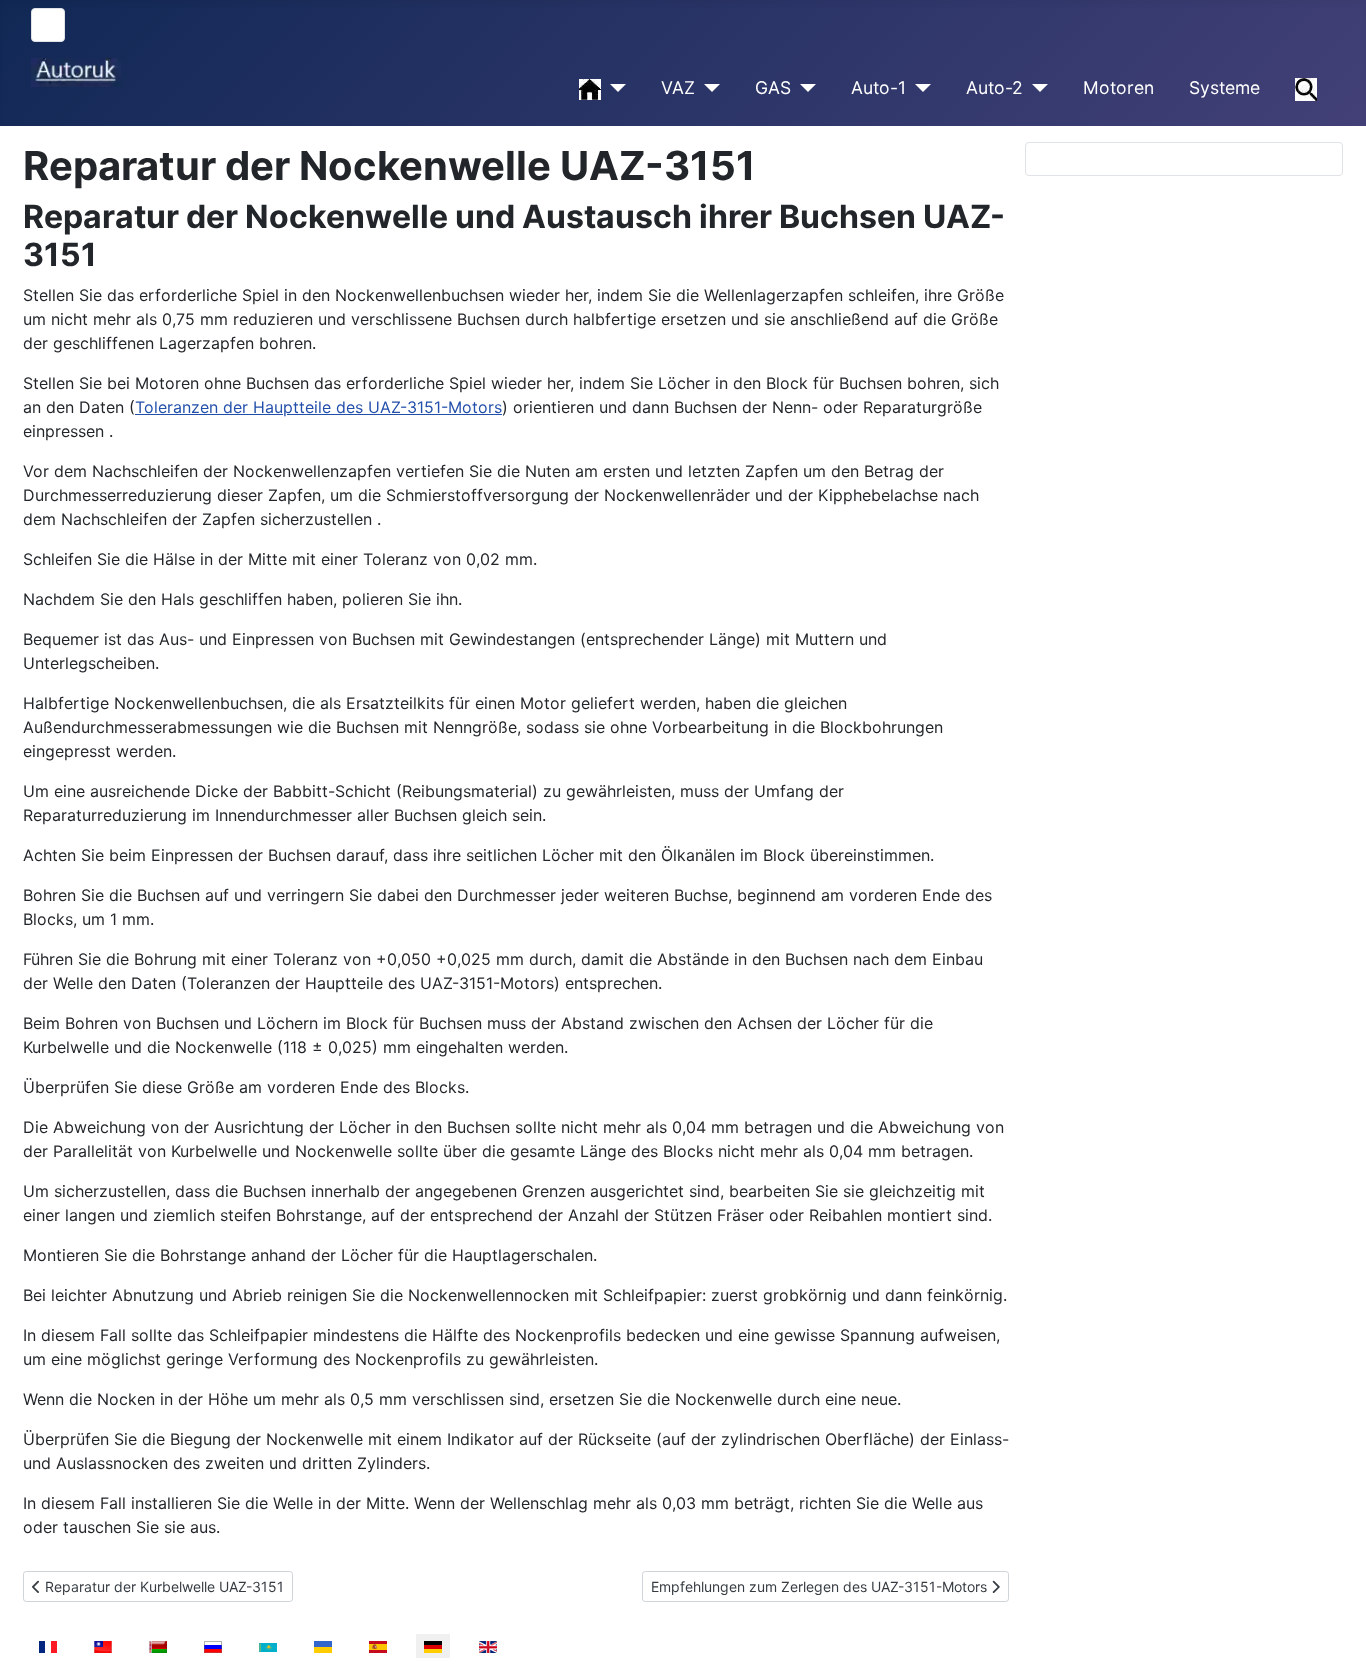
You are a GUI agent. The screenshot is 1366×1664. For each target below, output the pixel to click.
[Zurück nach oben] (1331, 1627)
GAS (773, 87)
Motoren (1118, 87)
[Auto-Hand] (613, 88)
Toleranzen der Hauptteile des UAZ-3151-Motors (318, 407)
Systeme (1224, 87)
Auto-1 (878, 87)
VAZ (678, 87)
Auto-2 (994, 87)
